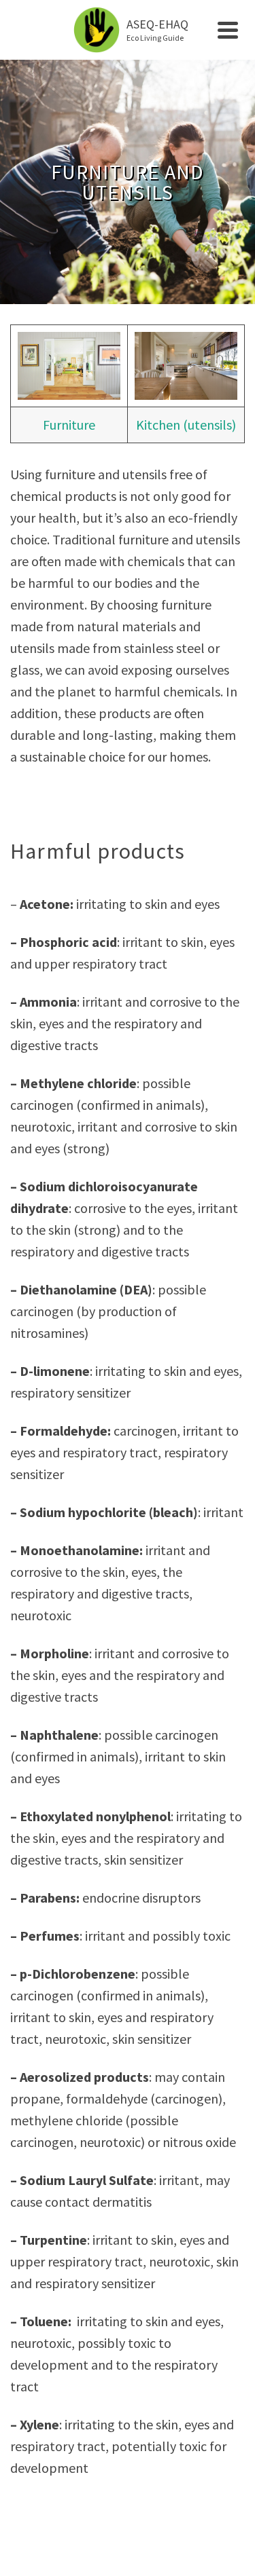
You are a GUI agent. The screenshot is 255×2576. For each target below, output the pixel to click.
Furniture (69, 425)
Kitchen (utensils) (186, 425)
